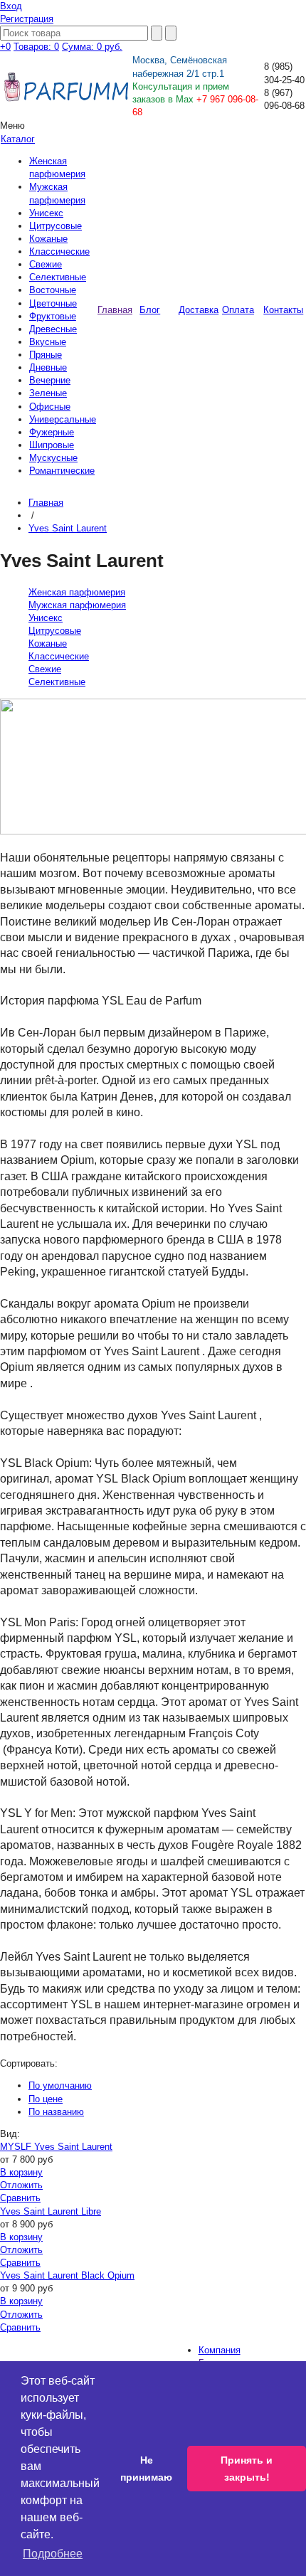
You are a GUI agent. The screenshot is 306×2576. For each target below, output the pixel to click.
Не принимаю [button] (146, 2469)
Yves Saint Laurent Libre (51, 2211)
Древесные (53, 329)
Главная (46, 503)
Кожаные (48, 239)
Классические (59, 251)
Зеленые (48, 393)
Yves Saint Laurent (68, 528)
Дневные (48, 367)
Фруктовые (53, 316)
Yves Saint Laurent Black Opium (67, 2275)
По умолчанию (60, 2085)
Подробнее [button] (53, 2554)
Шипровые (52, 445)
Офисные (50, 407)
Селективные (58, 277)
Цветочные (53, 303)
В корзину (21, 2172)
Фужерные (52, 432)
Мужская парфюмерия (77, 605)
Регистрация (27, 19)
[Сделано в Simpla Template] (252, 57)
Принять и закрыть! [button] (247, 2469)
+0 (5, 47)
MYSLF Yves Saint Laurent (56, 2147)
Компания (220, 2350)
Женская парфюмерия (77, 592)
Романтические (62, 471)
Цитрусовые (56, 226)
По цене (46, 2099)
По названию (56, 2112)
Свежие (46, 264)
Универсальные (63, 419)
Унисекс (46, 213)
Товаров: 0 (36, 47)
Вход (11, 6)
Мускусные (53, 458)
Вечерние (50, 380)
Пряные (46, 355)
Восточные (53, 290)
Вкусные (48, 342)
